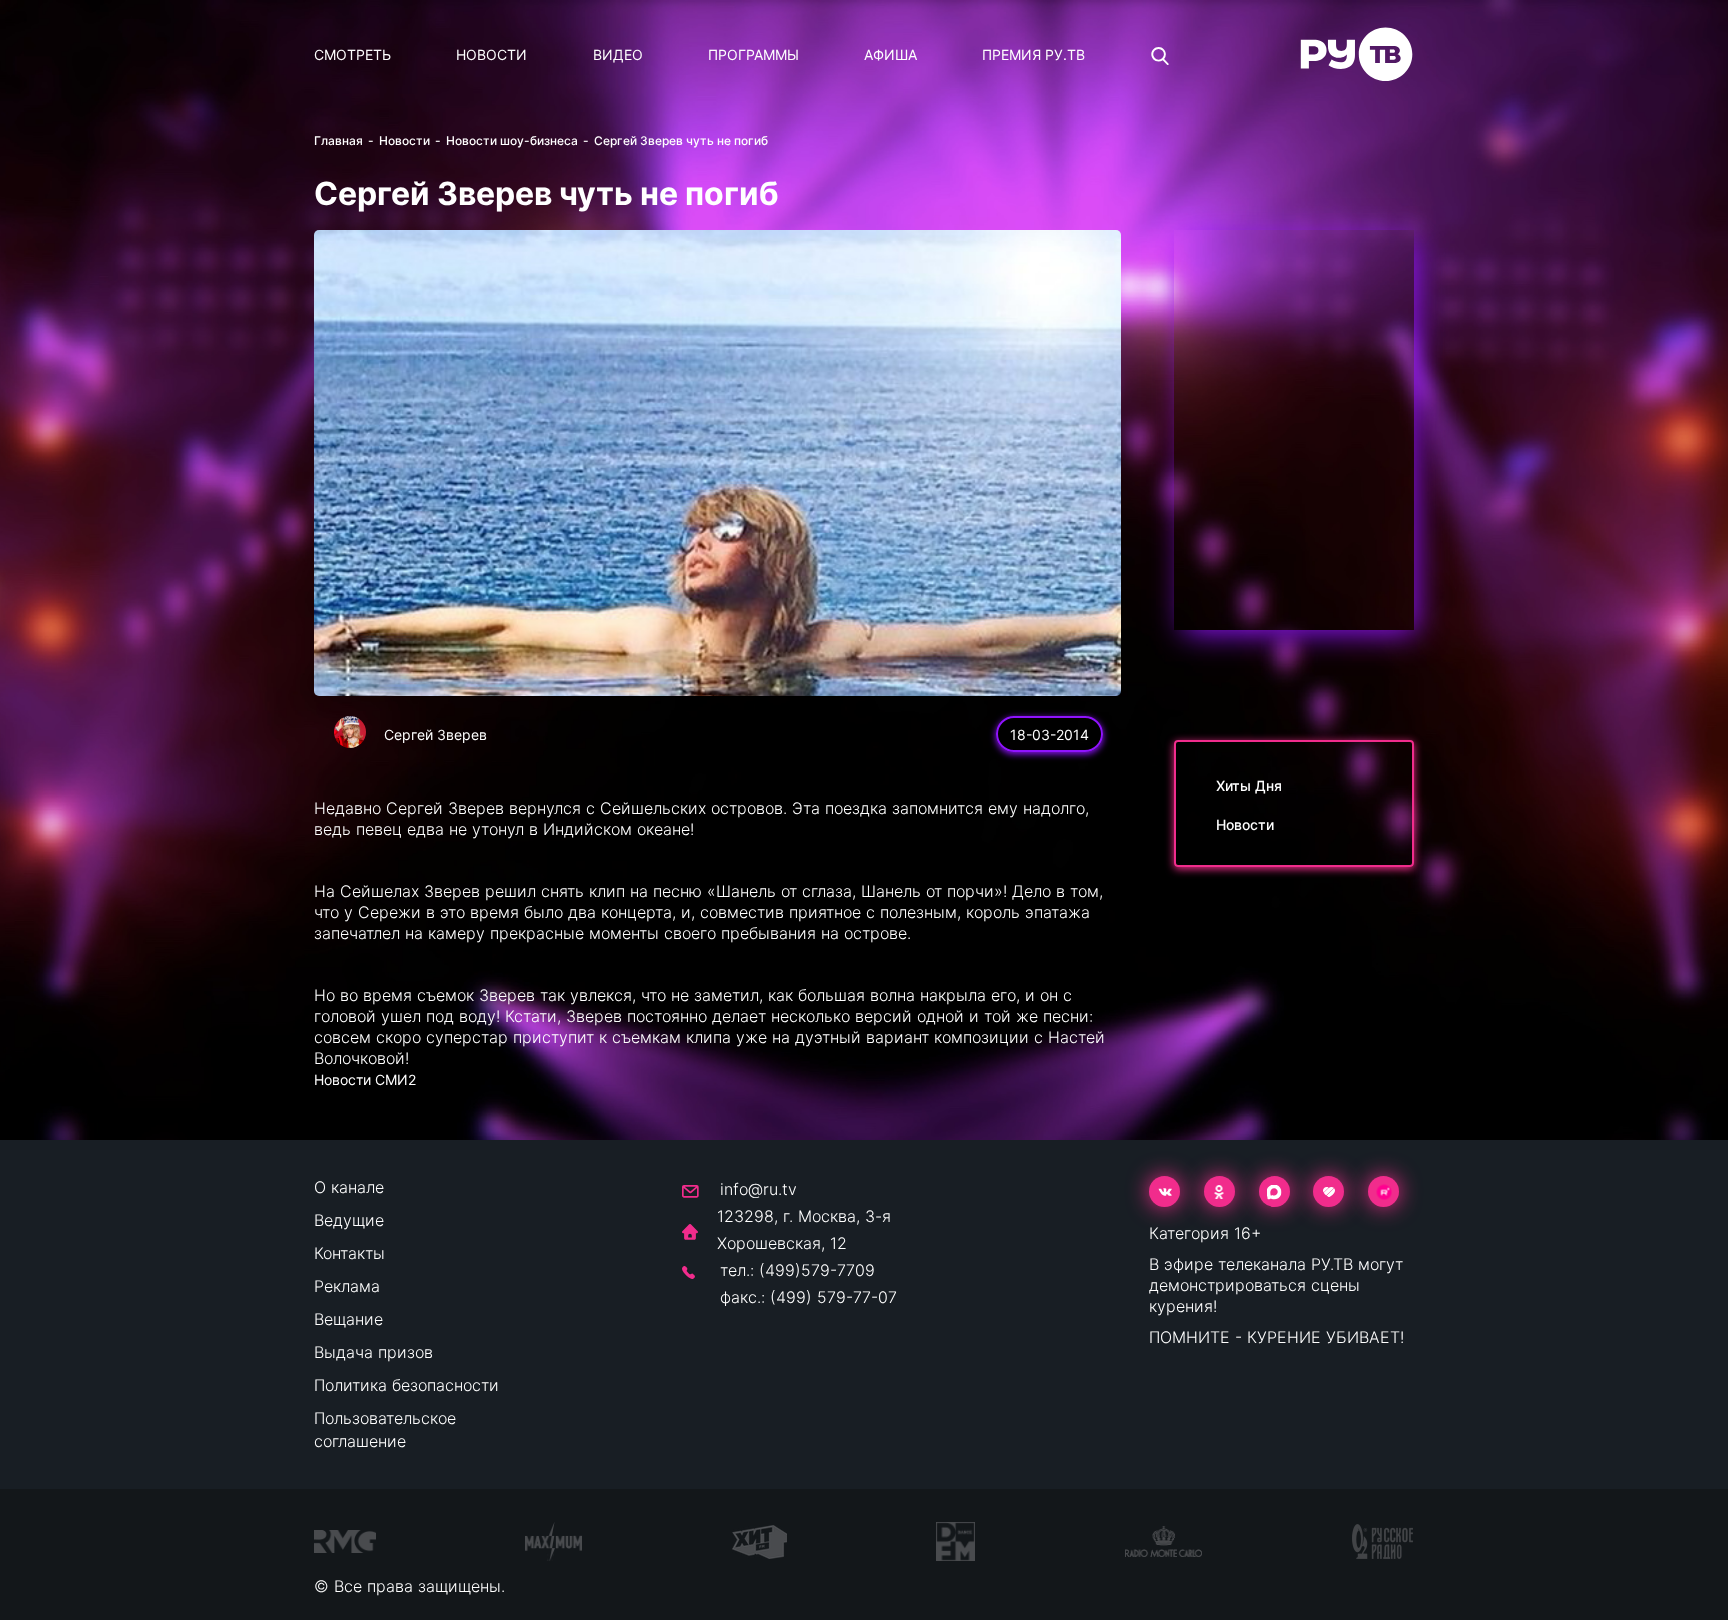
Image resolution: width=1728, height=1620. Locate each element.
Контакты (349, 1253)
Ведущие (349, 1220)
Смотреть (352, 54)
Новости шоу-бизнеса (512, 140)
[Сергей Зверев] (350, 732)
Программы (753, 54)
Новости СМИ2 (365, 1079)
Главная (338, 140)
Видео (618, 54)
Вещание (348, 1319)
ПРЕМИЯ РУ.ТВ (1033, 54)
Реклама (347, 1286)
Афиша (890, 54)
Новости (491, 54)
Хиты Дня (1249, 785)
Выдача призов (373, 1352)
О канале (349, 1187)
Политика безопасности (406, 1385)
